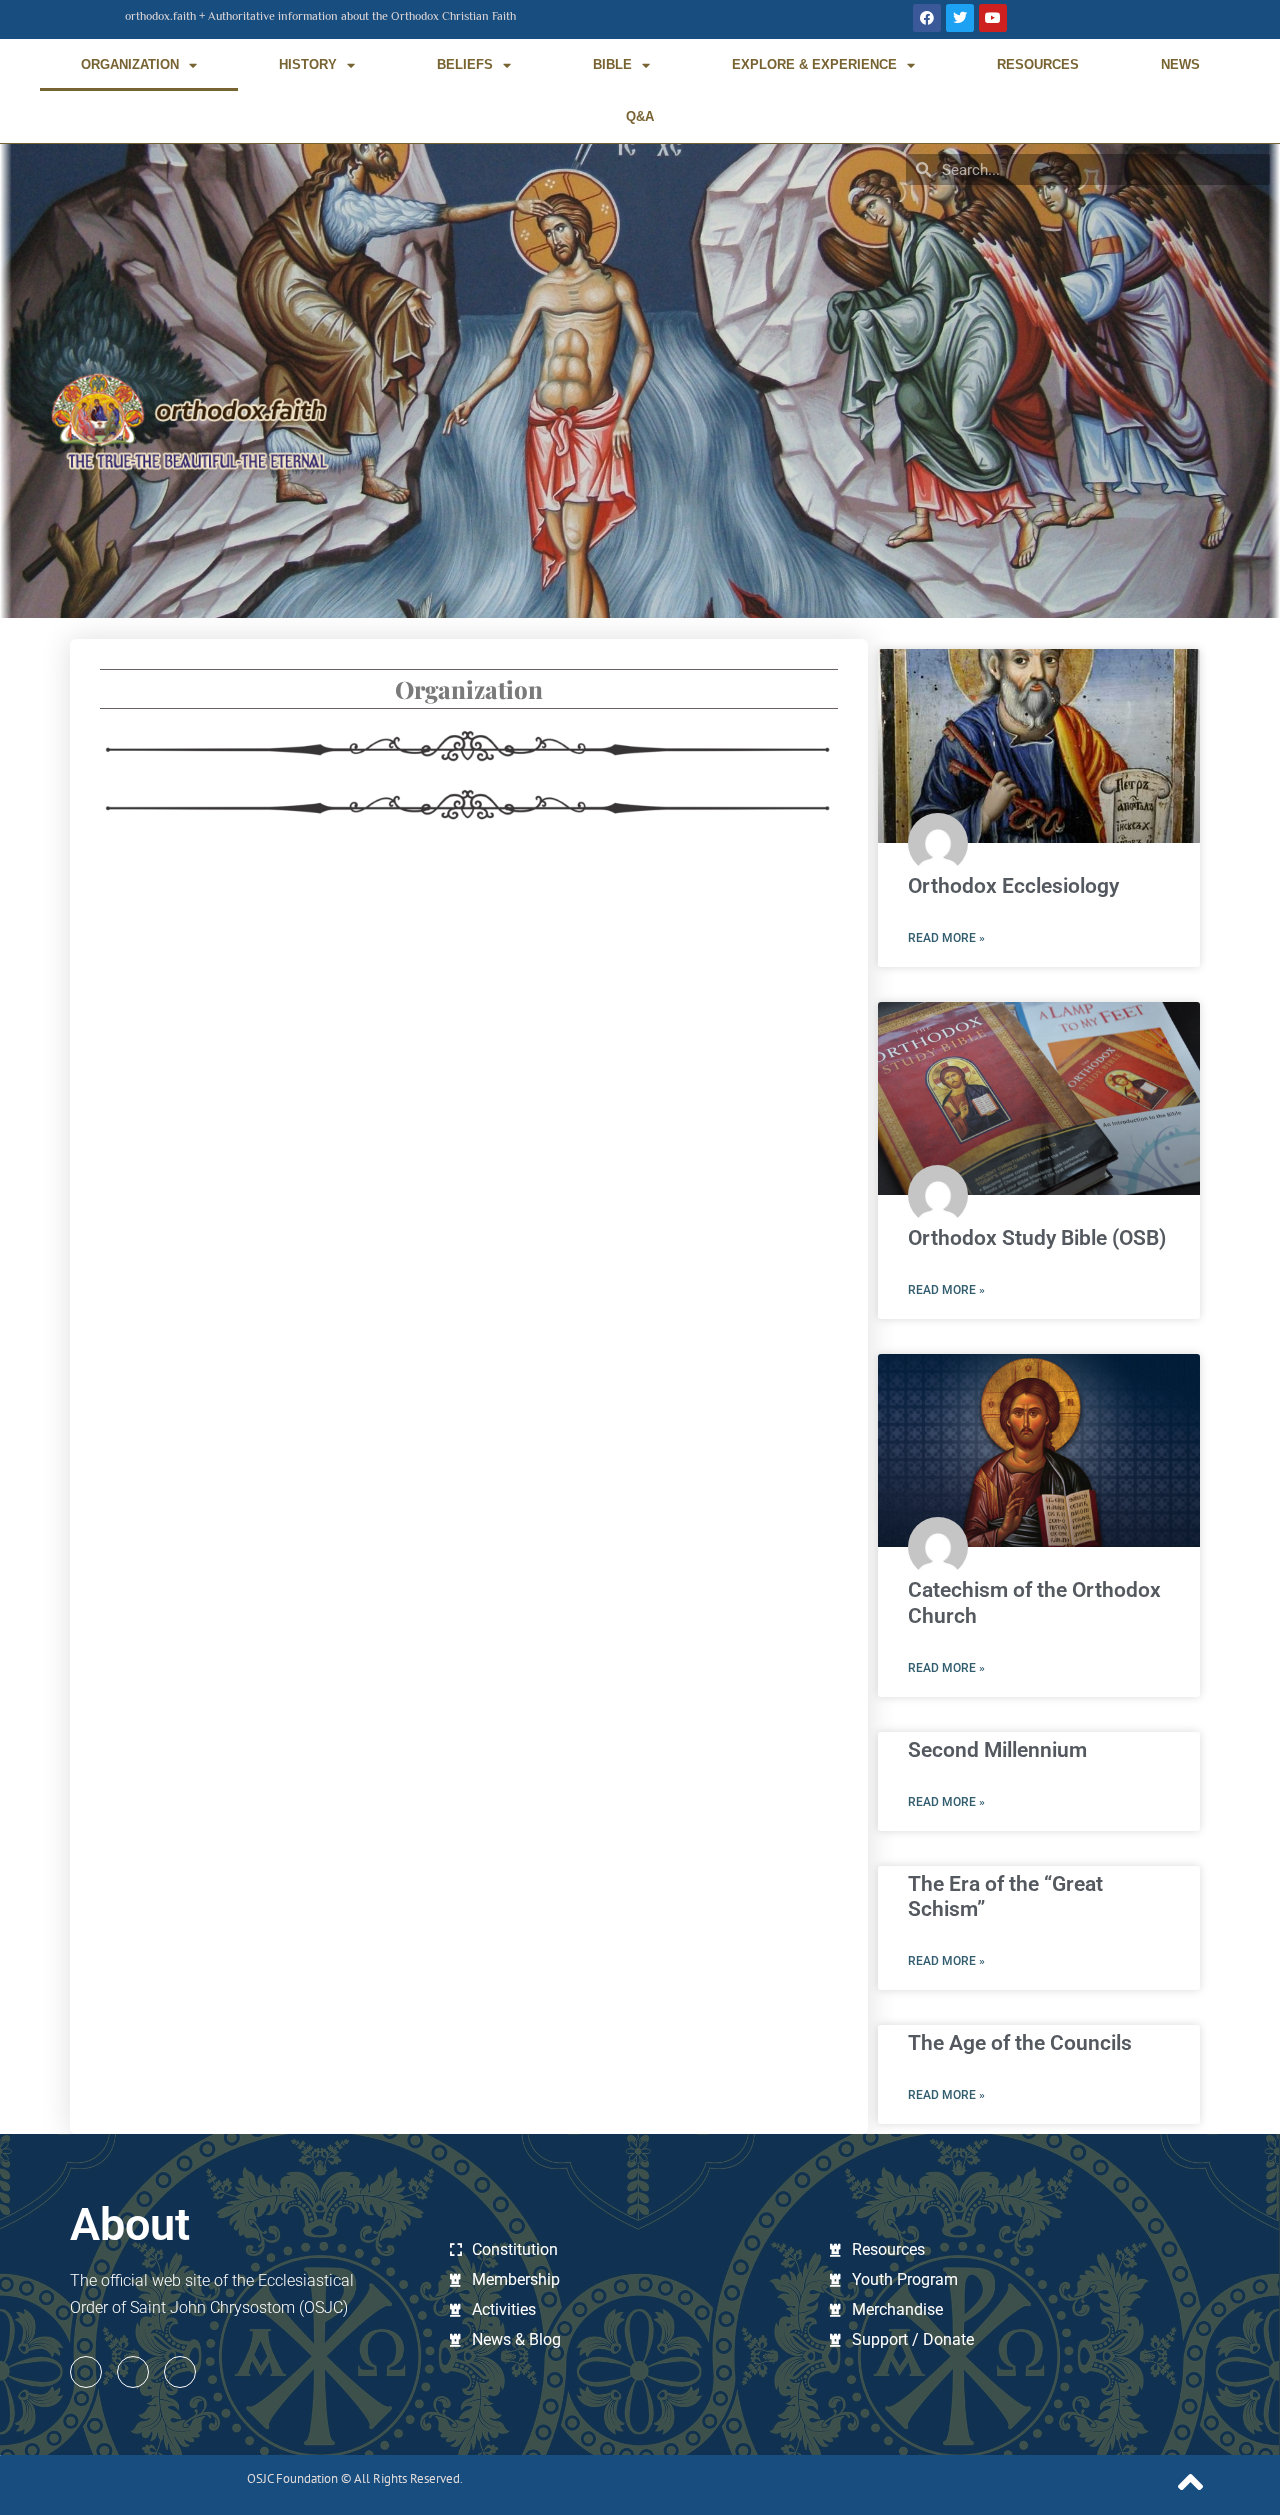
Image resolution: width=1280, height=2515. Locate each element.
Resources (1038, 64)
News (1180, 64)
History (308, 64)
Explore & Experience (814, 64)
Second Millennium (997, 1750)
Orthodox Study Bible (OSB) (1037, 1238)
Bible (612, 64)
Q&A (640, 116)
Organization (130, 64)
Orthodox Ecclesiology (1013, 886)
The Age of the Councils (1020, 2043)
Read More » (946, 938)
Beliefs (465, 64)
